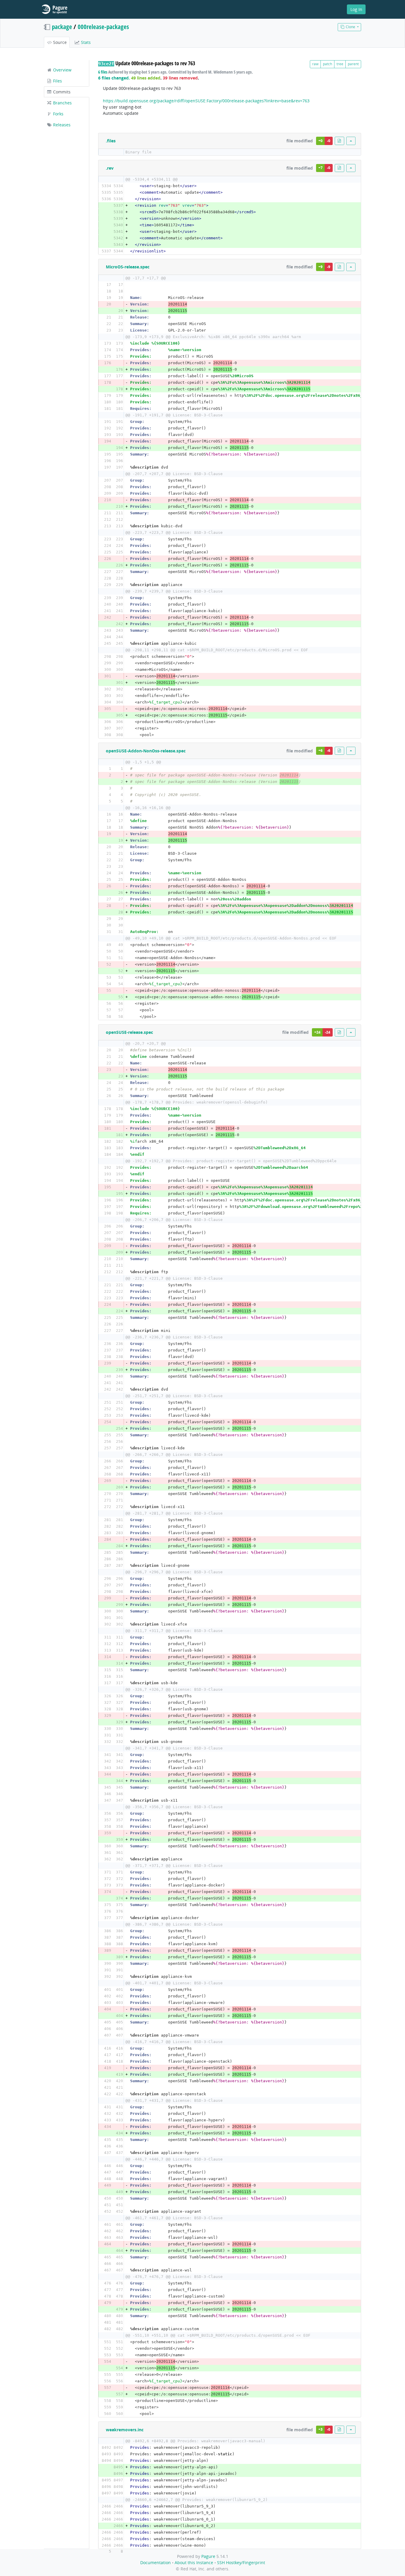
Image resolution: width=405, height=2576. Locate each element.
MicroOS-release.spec (128, 267)
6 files (103, 72)
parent (353, 64)
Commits (61, 92)
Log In (356, 9)
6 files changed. (114, 78)
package (62, 27)
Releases (61, 125)
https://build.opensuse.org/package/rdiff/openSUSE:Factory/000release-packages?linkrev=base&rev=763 (206, 101)
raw (315, 64)
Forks (58, 114)
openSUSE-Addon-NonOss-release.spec (146, 751)
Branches (62, 103)
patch (327, 64)
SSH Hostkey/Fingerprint (241, 2563)
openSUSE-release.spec (129, 1032)
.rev (110, 168)
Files (57, 81)
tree (340, 64)
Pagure (208, 2556)
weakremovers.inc (125, 2430)
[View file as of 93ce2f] (339, 141)
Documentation (156, 2563)
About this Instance (194, 2563)
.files (111, 141)
